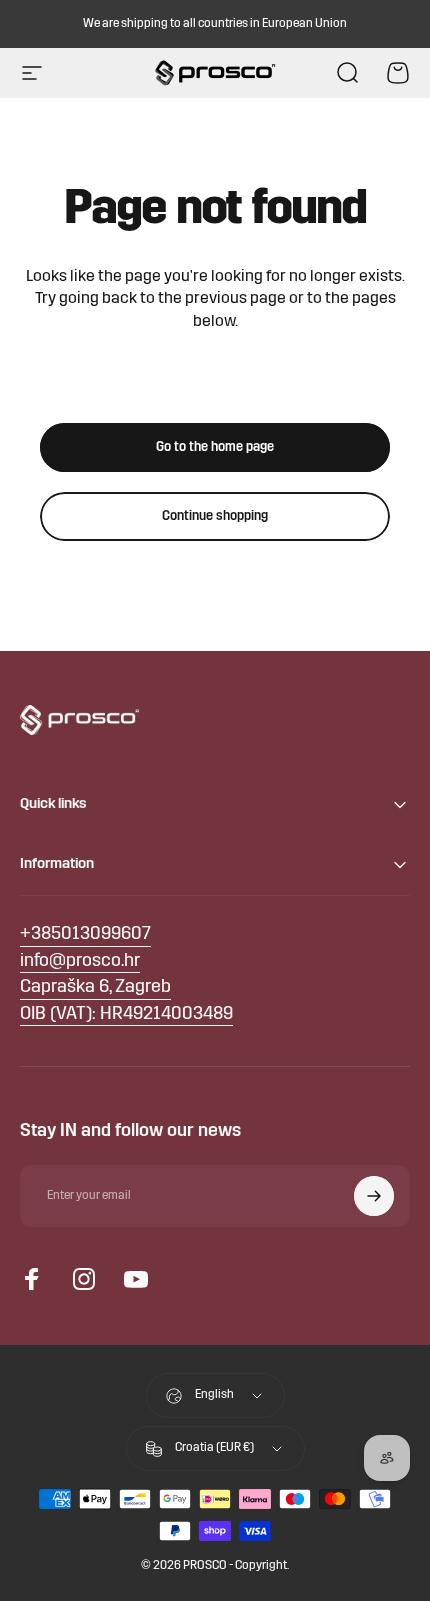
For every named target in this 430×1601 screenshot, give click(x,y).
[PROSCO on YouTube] (136, 1279)
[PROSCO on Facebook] (32, 1279)
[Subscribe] (374, 1196)
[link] (95, 988)
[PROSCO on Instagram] (84, 1279)
